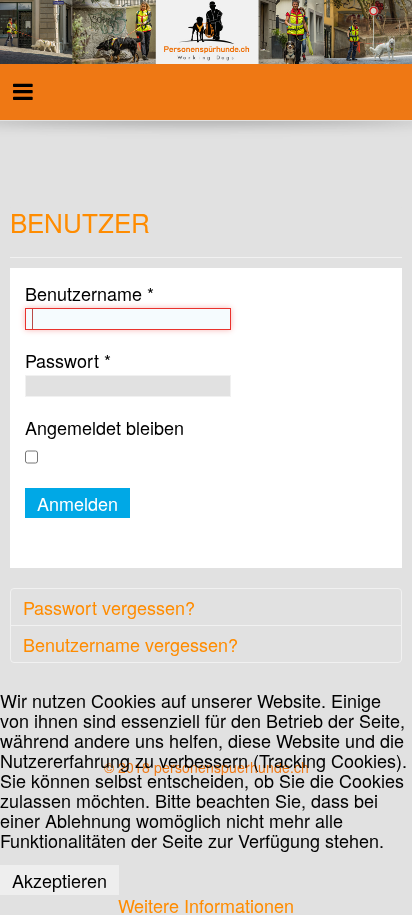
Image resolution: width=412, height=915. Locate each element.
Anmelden (77, 503)
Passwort (68, 360)
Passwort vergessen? (109, 607)
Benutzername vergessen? (130, 644)
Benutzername (89, 293)
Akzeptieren (59, 880)
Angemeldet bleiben (104, 427)
